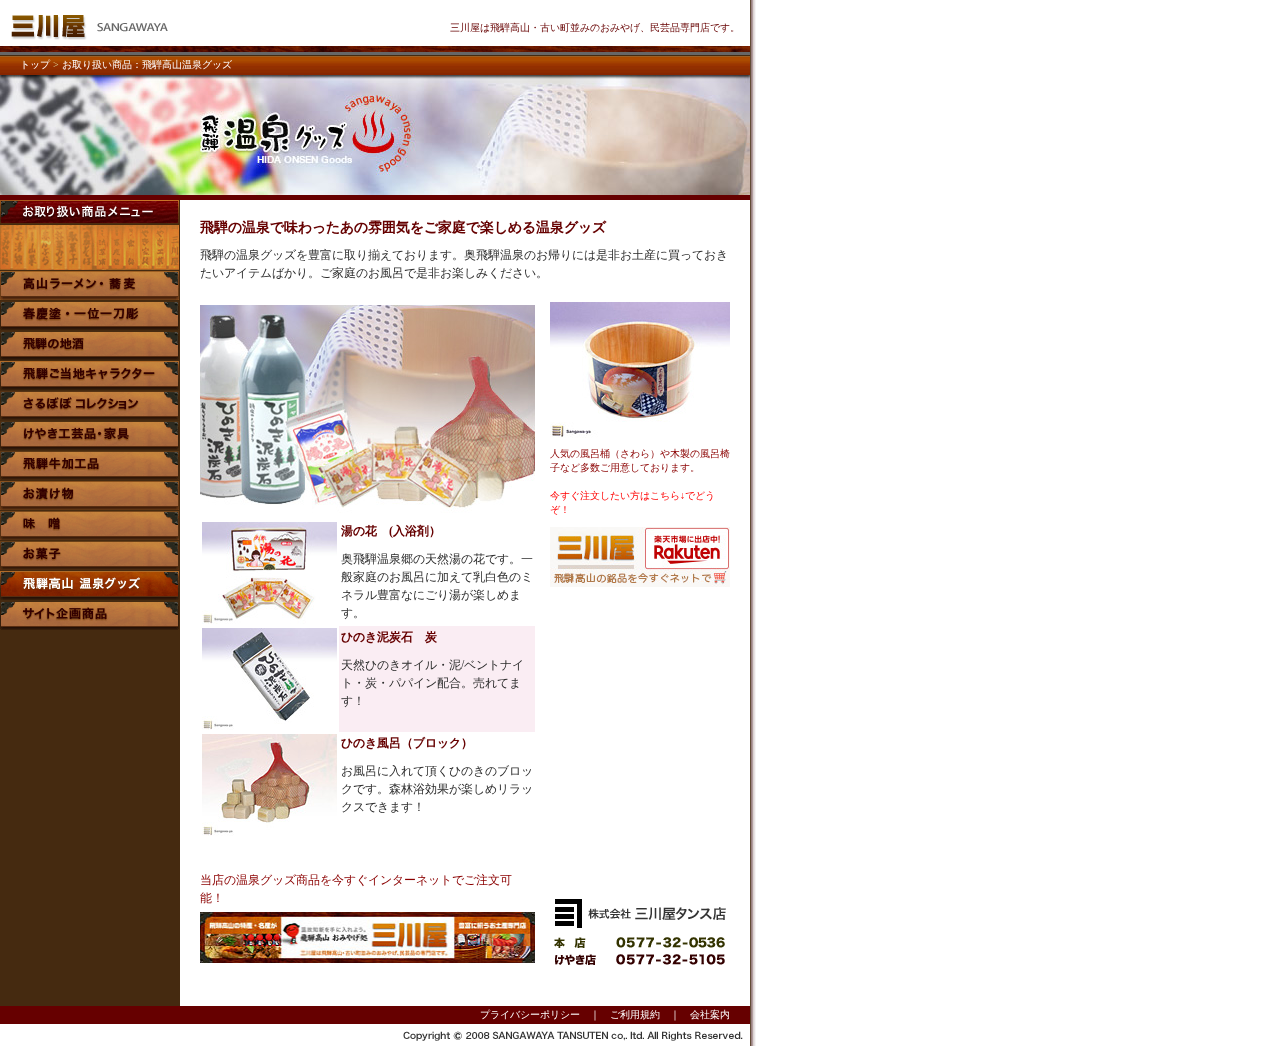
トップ (35, 64)
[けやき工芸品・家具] (90, 444)
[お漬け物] (90, 504)
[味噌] (90, 534)
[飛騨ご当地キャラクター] (90, 384)
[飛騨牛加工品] (90, 474)
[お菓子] (90, 564)
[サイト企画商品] (90, 624)
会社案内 (710, 1014)
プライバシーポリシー (530, 1014)
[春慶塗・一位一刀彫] (90, 324)
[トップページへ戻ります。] (90, 40)
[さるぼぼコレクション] (90, 414)
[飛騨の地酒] (90, 354)
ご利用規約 (635, 1014)
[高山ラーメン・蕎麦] (90, 294)
